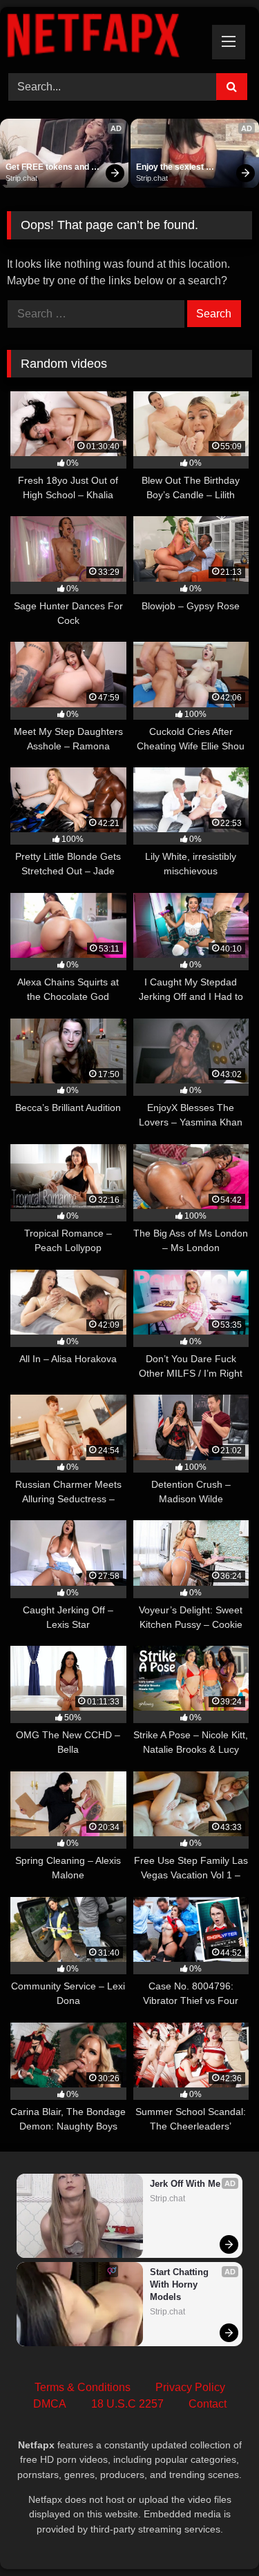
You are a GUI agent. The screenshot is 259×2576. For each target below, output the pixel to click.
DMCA (50, 2404)
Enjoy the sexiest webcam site (171, 168)
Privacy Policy (190, 2387)
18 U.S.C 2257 (127, 2404)
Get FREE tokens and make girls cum (48, 168)
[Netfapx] (106, 38)
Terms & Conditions (83, 2387)
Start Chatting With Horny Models (181, 2284)
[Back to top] (216, 2535)
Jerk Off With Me (185, 2184)
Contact (208, 2404)
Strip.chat (21, 178)
